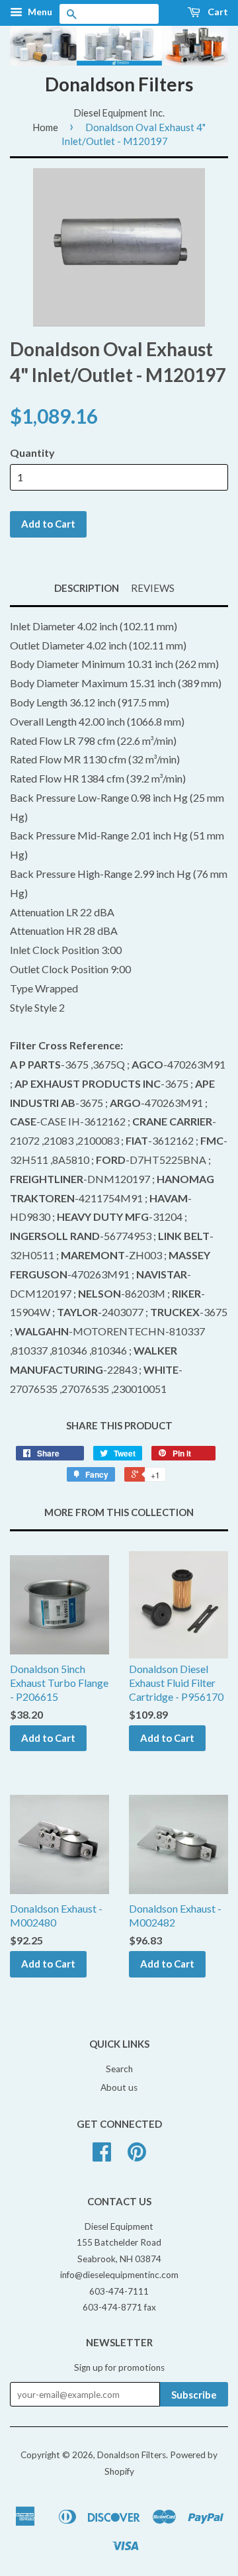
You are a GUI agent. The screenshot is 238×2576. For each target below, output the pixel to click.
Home (45, 127)
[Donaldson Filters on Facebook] (102, 2156)
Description (87, 588)
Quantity (32, 453)
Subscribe (194, 2395)
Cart (217, 12)
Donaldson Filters (119, 84)
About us (119, 2087)
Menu (39, 12)
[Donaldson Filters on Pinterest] (137, 2156)
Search (119, 2069)
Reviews (153, 588)
